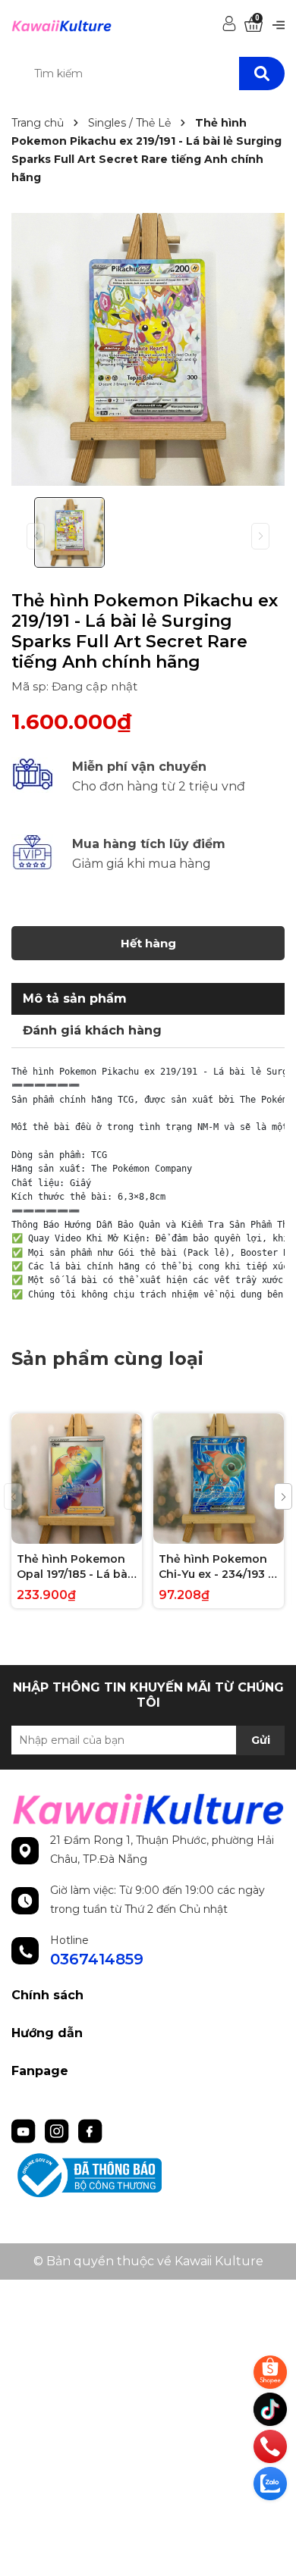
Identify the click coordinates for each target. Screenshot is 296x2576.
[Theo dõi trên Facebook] (90, 2130)
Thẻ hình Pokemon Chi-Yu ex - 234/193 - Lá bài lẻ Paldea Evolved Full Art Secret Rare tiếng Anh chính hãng (216, 1567)
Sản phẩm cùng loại (107, 1358)
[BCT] (148, 2175)
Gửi (261, 1740)
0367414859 (97, 1959)
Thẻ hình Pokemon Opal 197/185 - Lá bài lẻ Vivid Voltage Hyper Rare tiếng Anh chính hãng (74, 1567)
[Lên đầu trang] (272, 2519)
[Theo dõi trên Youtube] (25, 2130)
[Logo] (61, 25)
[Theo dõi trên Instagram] (58, 2130)
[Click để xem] (148, 349)
